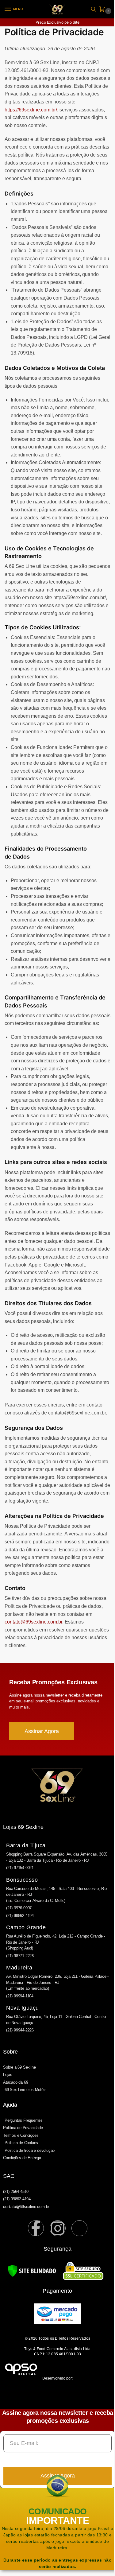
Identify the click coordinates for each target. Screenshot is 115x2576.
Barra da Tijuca (26, 1845)
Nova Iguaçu (23, 2008)
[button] (103, 9)
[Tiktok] (79, 2228)
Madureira (19, 1968)
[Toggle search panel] (94, 9)
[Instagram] (58, 2228)
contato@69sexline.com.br (33, 1622)
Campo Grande (26, 1927)
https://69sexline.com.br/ (31, 110)
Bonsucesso (22, 1880)
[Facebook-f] (36, 2228)
